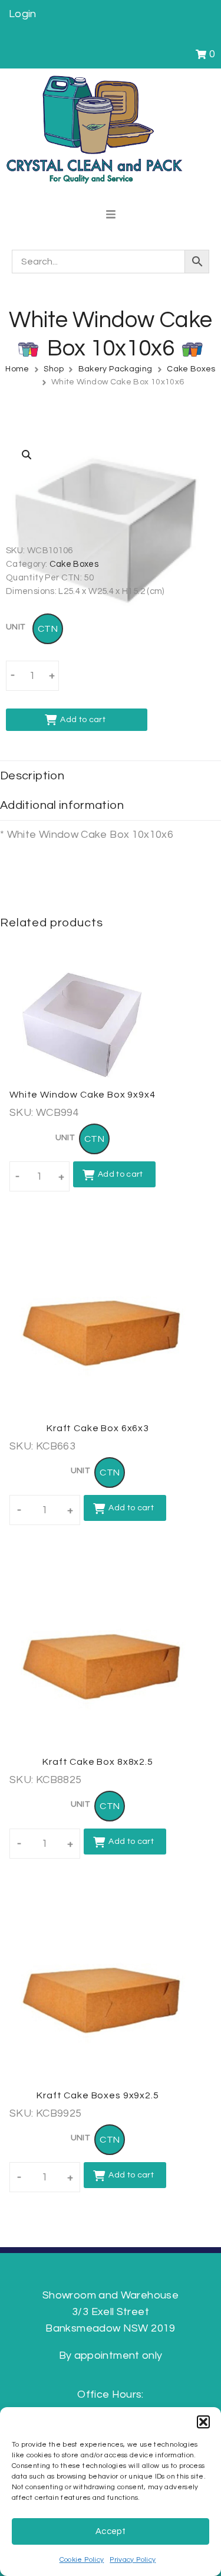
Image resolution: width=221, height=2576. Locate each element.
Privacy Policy (133, 2560)
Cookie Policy (82, 2560)
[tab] (111, 776)
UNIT (15, 627)
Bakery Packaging (116, 369)
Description (32, 776)
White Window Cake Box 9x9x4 (83, 1095)
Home (17, 369)
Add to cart (83, 720)
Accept (111, 2531)
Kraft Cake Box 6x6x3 (98, 1428)
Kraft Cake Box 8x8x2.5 (98, 1762)
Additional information (62, 805)
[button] (203, 2422)
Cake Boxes (191, 369)
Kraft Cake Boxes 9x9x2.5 (98, 2095)
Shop (53, 369)
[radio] (48, 629)
